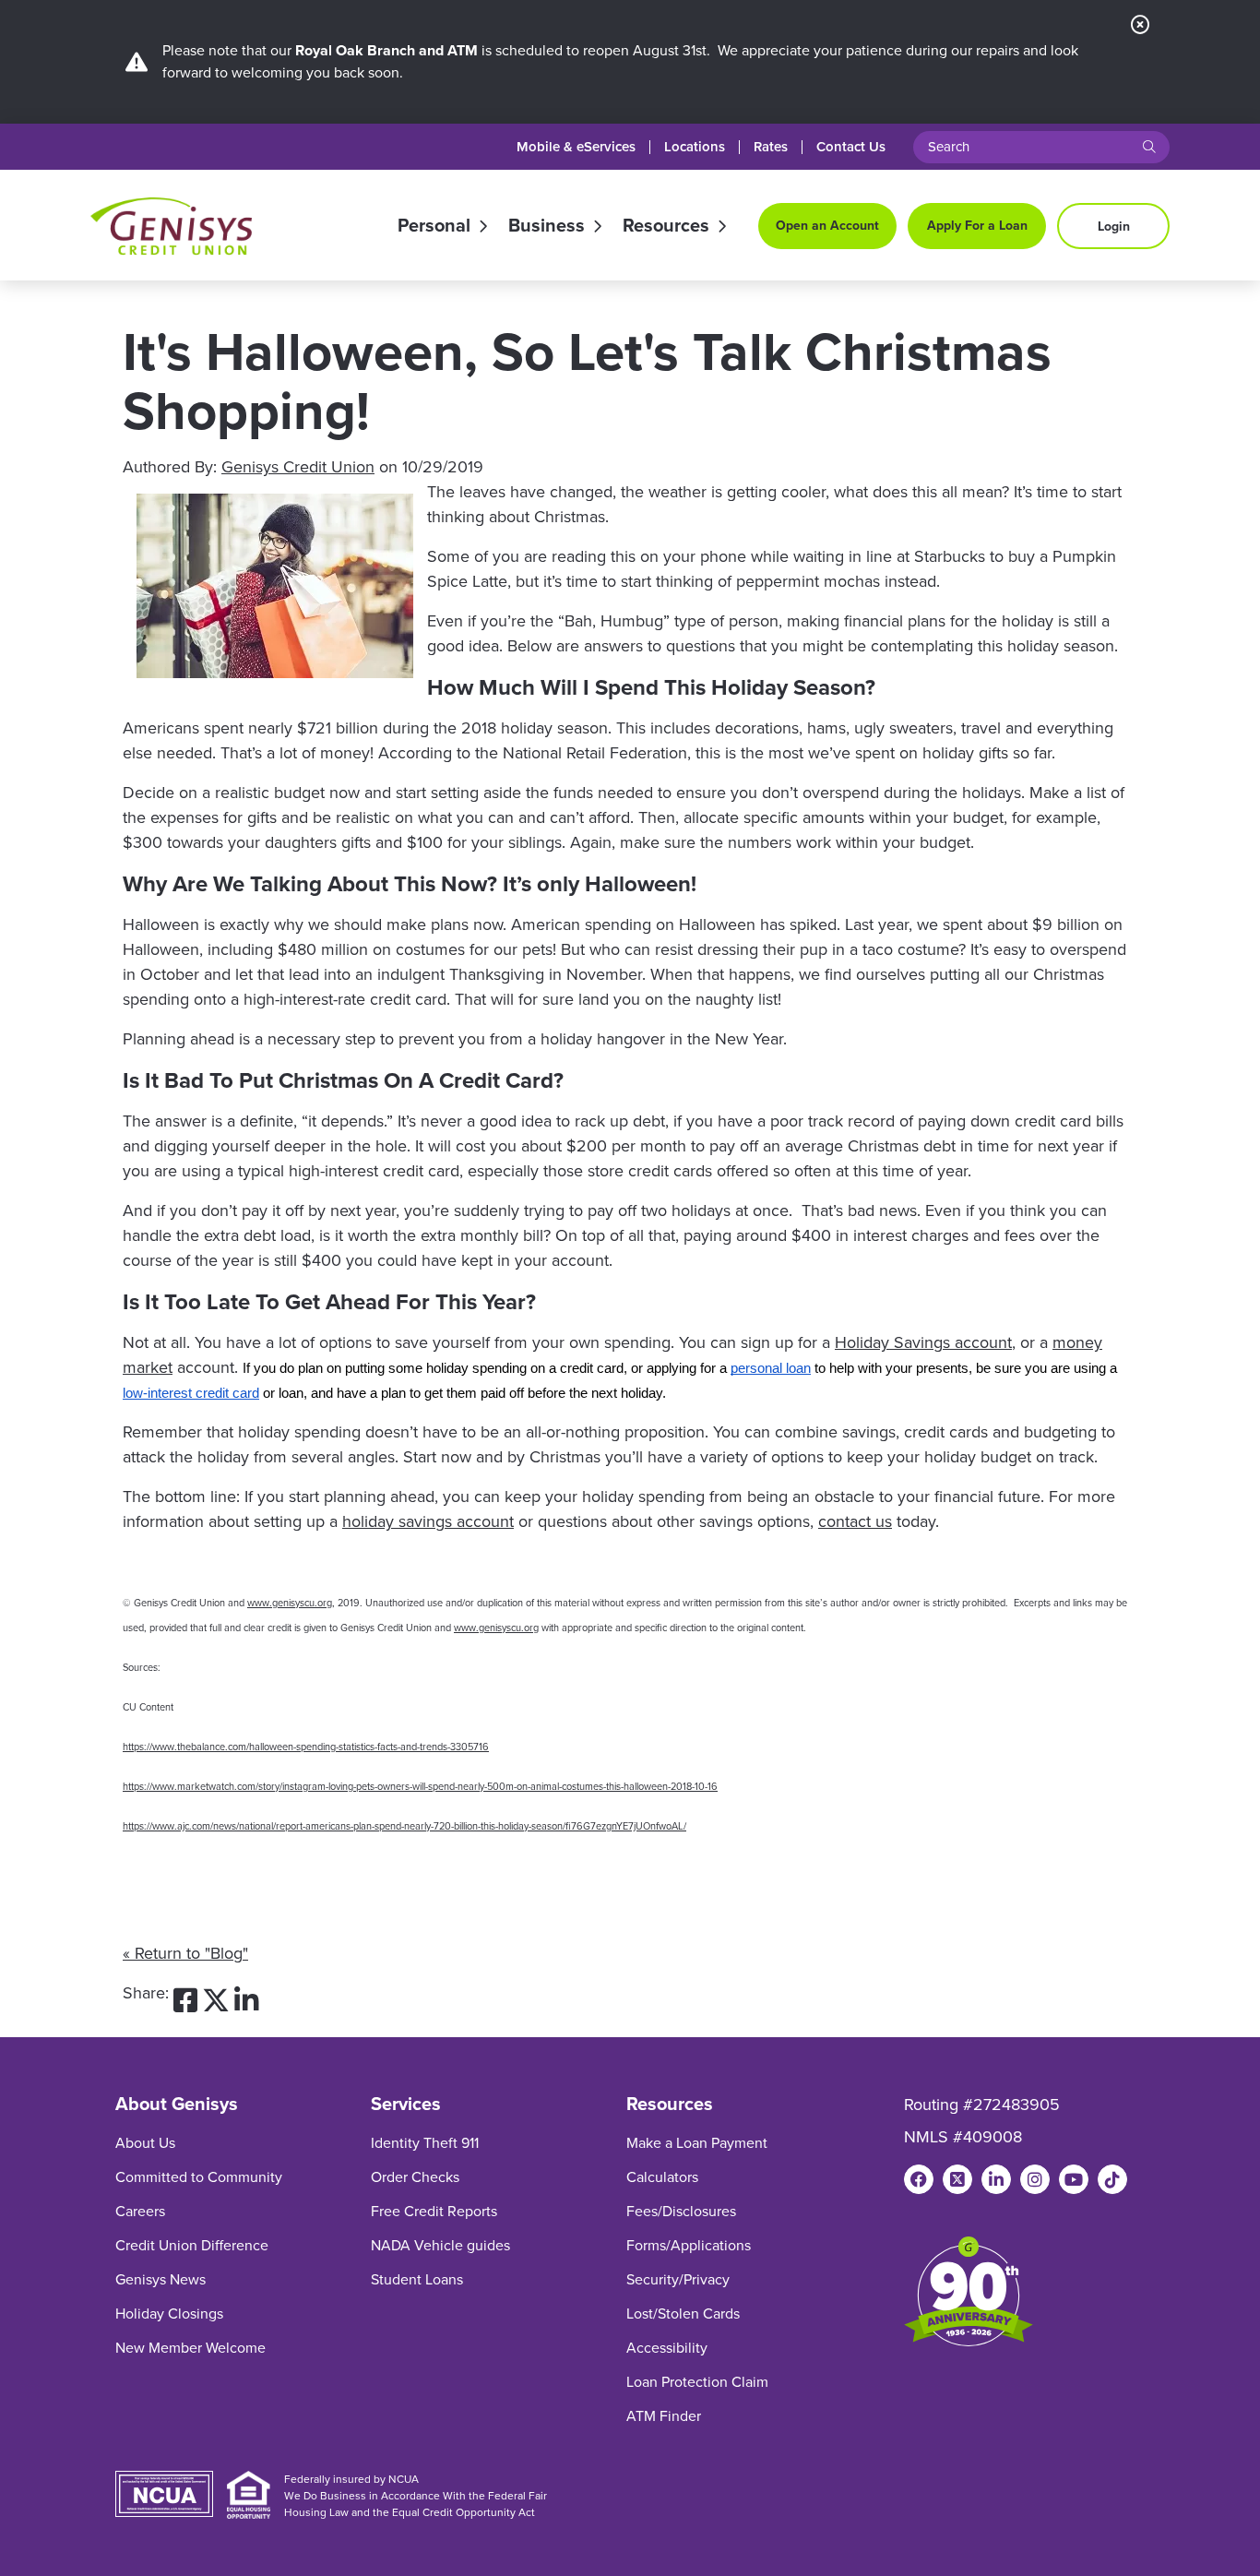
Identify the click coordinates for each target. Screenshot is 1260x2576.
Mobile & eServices (576, 147)
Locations (695, 147)
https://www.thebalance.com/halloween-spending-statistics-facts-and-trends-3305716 (306, 1747)
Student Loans (417, 2279)
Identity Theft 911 (425, 2143)
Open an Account (827, 226)
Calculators (662, 2177)
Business (547, 226)
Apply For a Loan (977, 226)
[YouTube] (1074, 2179)
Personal (434, 226)
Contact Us (851, 147)
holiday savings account (428, 1521)
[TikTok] (1112, 2179)
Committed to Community (199, 2177)
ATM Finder (664, 2416)
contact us (855, 1521)
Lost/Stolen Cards (683, 2314)
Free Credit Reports (434, 2211)
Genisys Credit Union (298, 467)
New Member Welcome (190, 2348)
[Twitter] (957, 2179)
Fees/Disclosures (681, 2211)
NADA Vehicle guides (440, 2245)
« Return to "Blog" (185, 1953)
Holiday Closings (169, 2314)
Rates (771, 147)
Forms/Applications (689, 2245)
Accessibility (667, 2348)
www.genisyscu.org (290, 1603)
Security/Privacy (678, 2279)
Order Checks (415, 2177)
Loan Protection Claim (697, 2382)
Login (1114, 227)
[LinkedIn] (996, 2179)
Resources (666, 226)
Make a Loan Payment (697, 2143)
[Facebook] (919, 2179)
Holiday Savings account (923, 1342)
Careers (140, 2211)
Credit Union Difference (192, 2245)
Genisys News (160, 2279)
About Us (145, 2143)
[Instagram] (1035, 2179)
